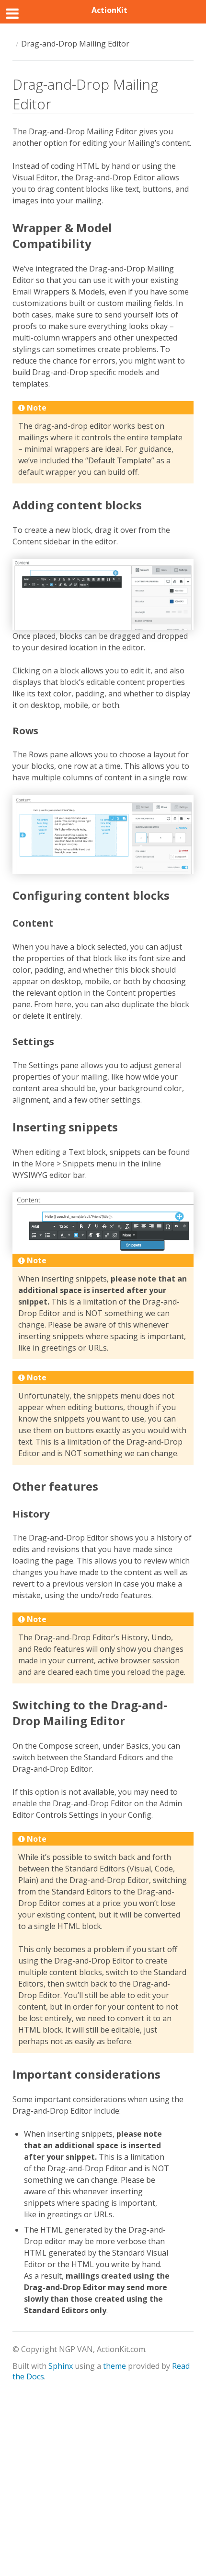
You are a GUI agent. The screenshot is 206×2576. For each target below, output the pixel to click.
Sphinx (61, 2366)
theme (114, 2366)
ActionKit (109, 10)
